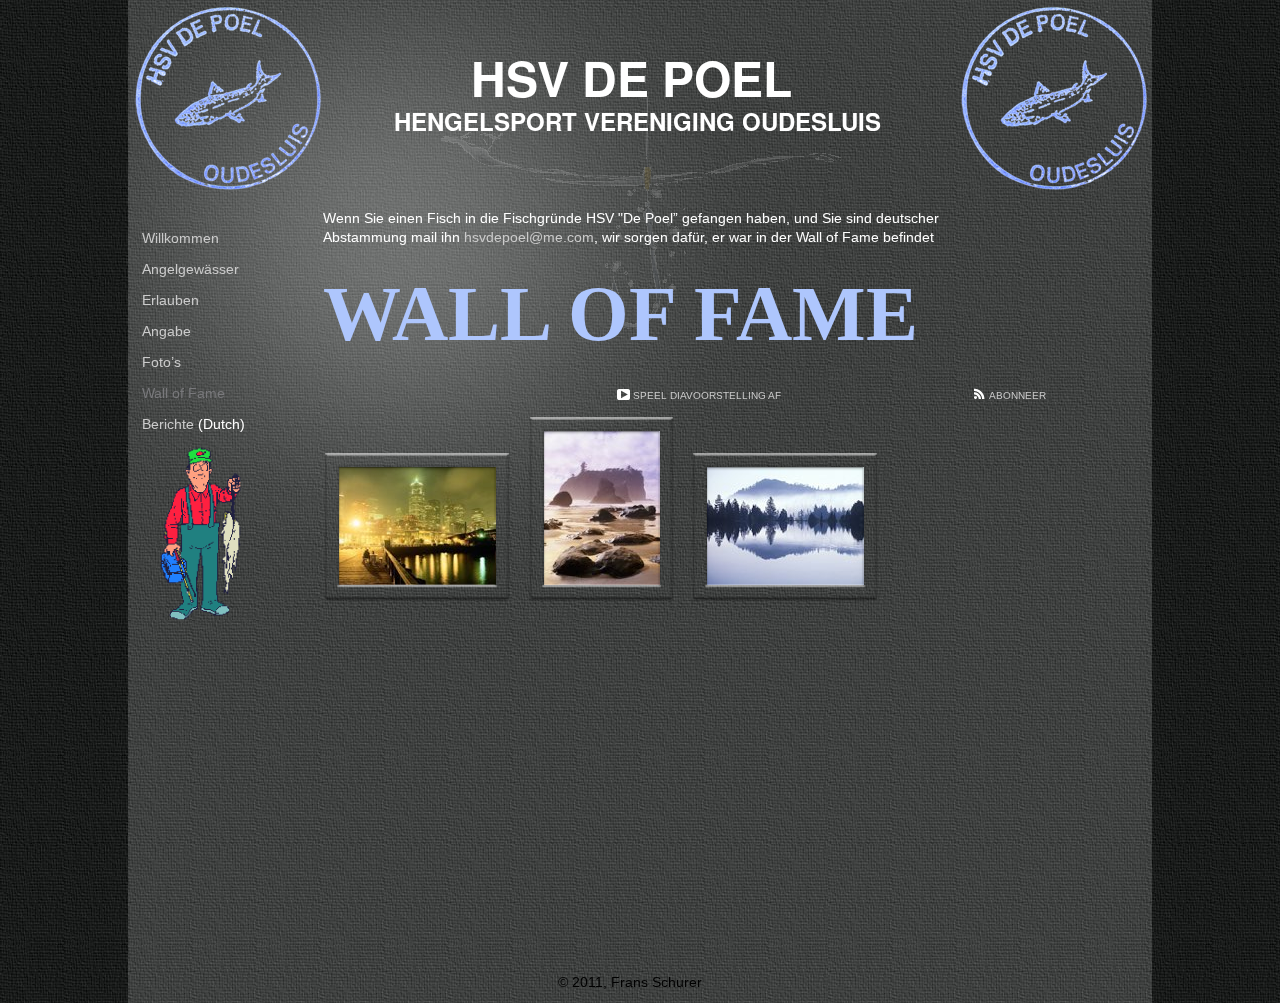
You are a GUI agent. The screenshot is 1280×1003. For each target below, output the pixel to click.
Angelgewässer (190, 269)
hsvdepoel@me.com (529, 237)
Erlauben (170, 300)
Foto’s (161, 362)
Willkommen (180, 238)
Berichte (168, 424)
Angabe (166, 331)
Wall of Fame (183, 393)
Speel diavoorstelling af (707, 395)
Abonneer (1017, 395)
